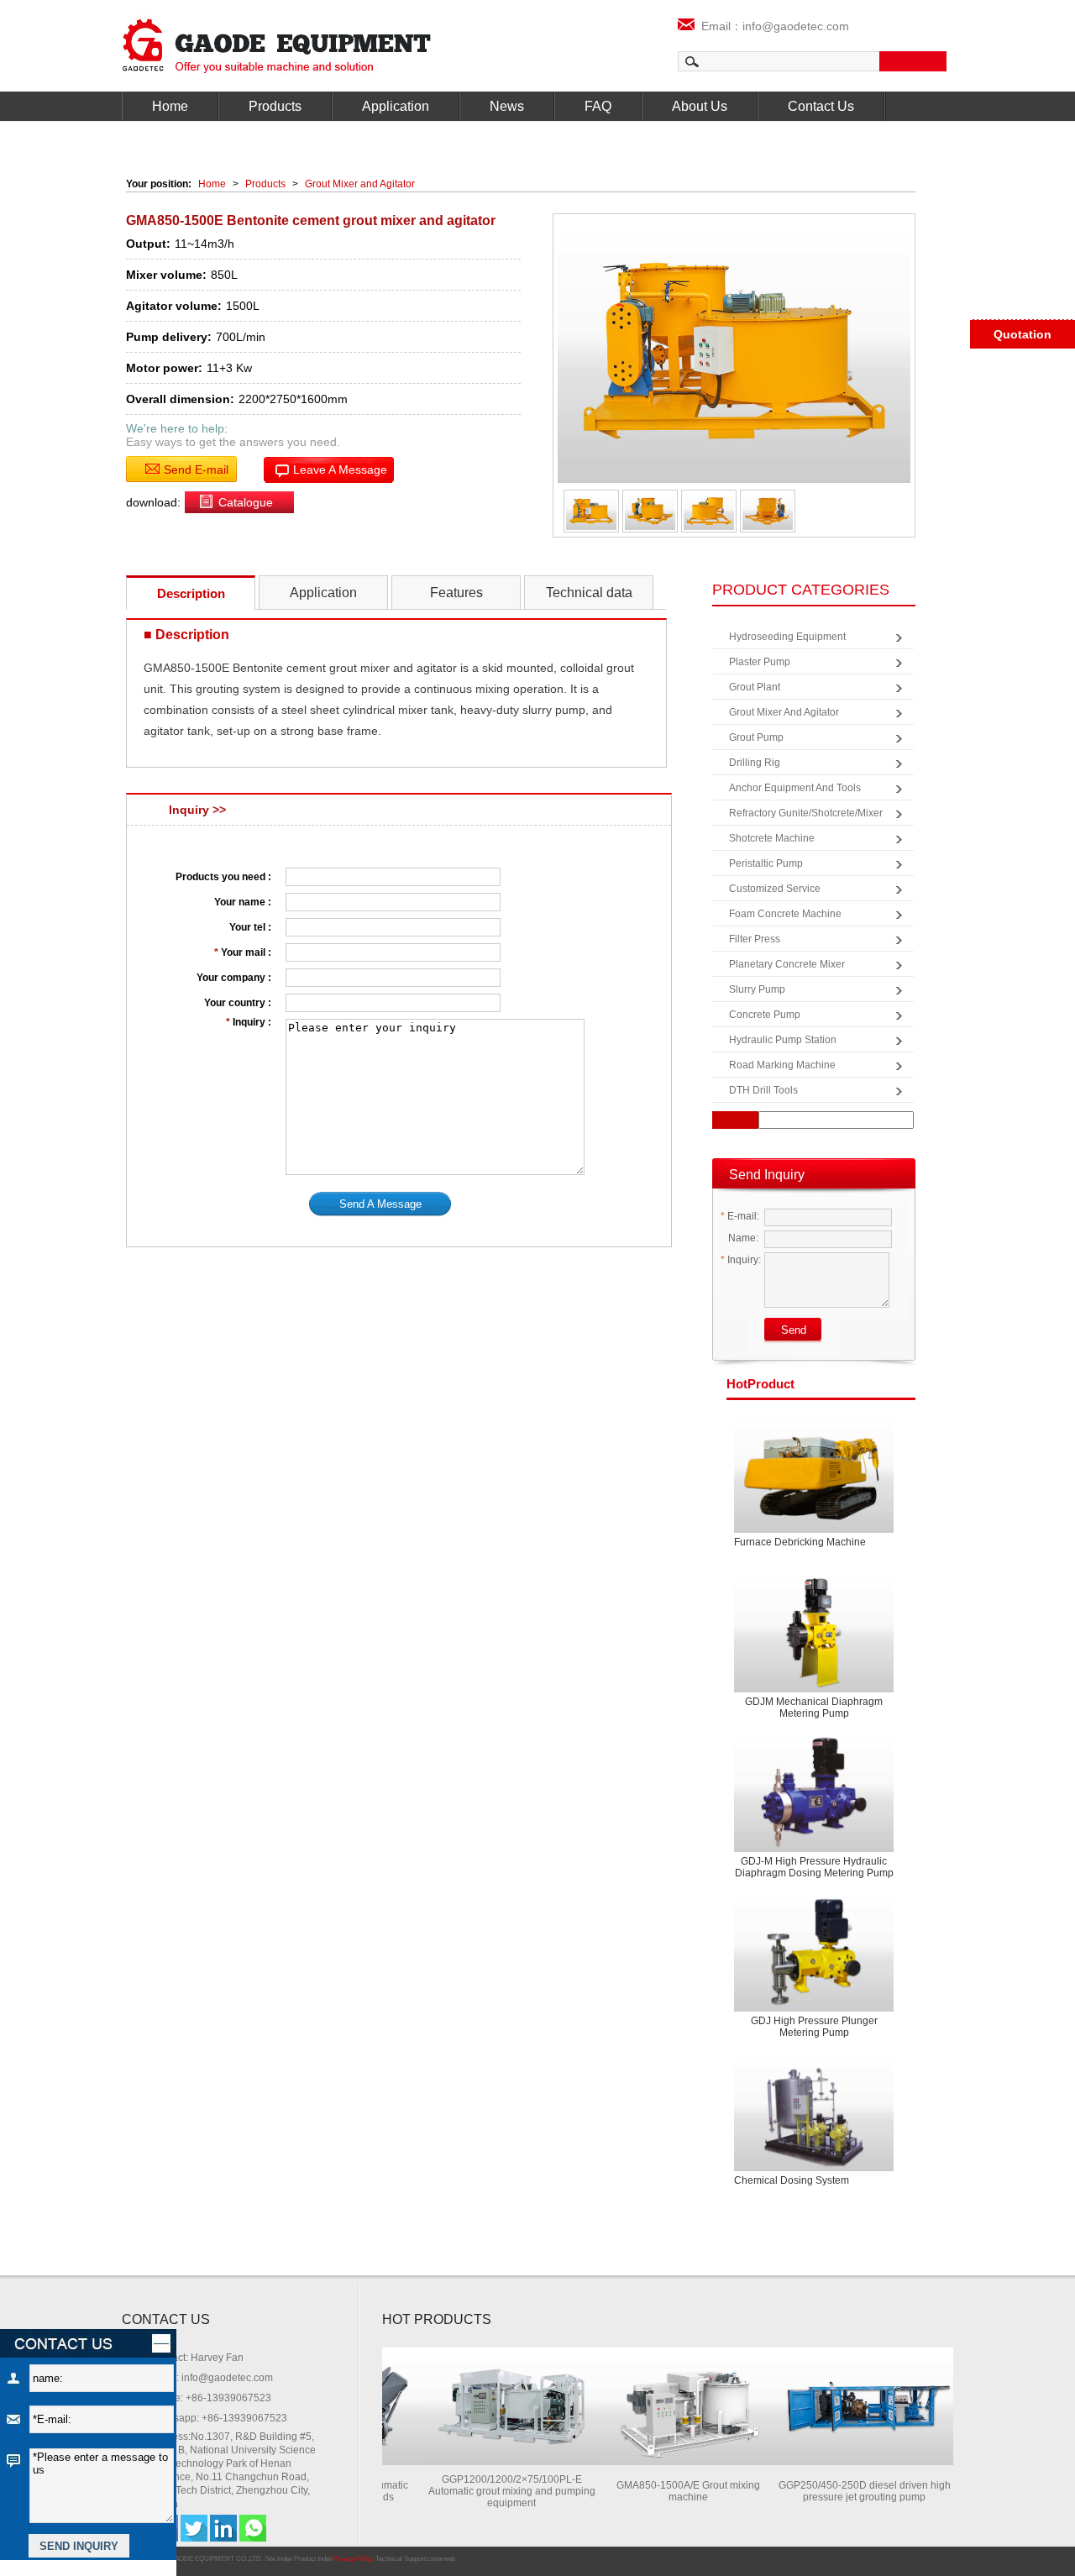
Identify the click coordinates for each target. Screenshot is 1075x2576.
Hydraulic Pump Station (783, 1040)
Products (275, 106)
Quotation (1023, 334)
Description (191, 593)
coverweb (441, 2559)
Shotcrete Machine (772, 838)
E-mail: (740, 1216)
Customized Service (775, 889)
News (507, 106)
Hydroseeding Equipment (787, 637)
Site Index (278, 2559)
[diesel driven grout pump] (843, 2461)
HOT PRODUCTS (437, 2319)
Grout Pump (756, 737)
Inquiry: (741, 1260)
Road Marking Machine (782, 1065)
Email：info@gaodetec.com (772, 26)
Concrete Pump (765, 1015)
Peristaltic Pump (766, 863)
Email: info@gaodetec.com (212, 2378)
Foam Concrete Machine (785, 914)
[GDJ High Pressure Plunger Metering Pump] (814, 1952)
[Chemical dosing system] (814, 2111)
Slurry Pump (757, 989)
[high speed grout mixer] (667, 2461)
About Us (700, 106)
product (760, 1384)
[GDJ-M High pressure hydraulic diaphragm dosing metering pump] (814, 1792)
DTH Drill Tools (763, 1090)
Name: (742, 1238)
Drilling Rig (755, 763)
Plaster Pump (760, 662)
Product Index (313, 2559)
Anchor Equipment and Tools (795, 788)
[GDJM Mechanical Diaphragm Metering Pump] (814, 1632)
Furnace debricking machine (800, 1542)
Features (456, 593)
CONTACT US (166, 2319)
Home (170, 106)
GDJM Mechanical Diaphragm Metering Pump (814, 1708)
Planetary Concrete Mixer (787, 964)
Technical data (589, 593)
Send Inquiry (767, 1175)
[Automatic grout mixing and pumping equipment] (490, 2461)
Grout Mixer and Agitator (360, 184)
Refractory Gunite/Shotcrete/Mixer (806, 813)
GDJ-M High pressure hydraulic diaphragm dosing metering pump (814, 1867)
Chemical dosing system (792, 2180)
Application (396, 106)
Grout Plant (755, 687)
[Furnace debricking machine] (814, 1473)
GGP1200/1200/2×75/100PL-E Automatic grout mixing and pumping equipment (491, 2491)
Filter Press (755, 939)
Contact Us (821, 106)
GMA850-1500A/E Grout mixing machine (667, 2491)
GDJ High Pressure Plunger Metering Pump (814, 2027)
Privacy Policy (353, 2559)
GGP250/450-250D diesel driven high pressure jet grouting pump (844, 2491)
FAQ (598, 106)
